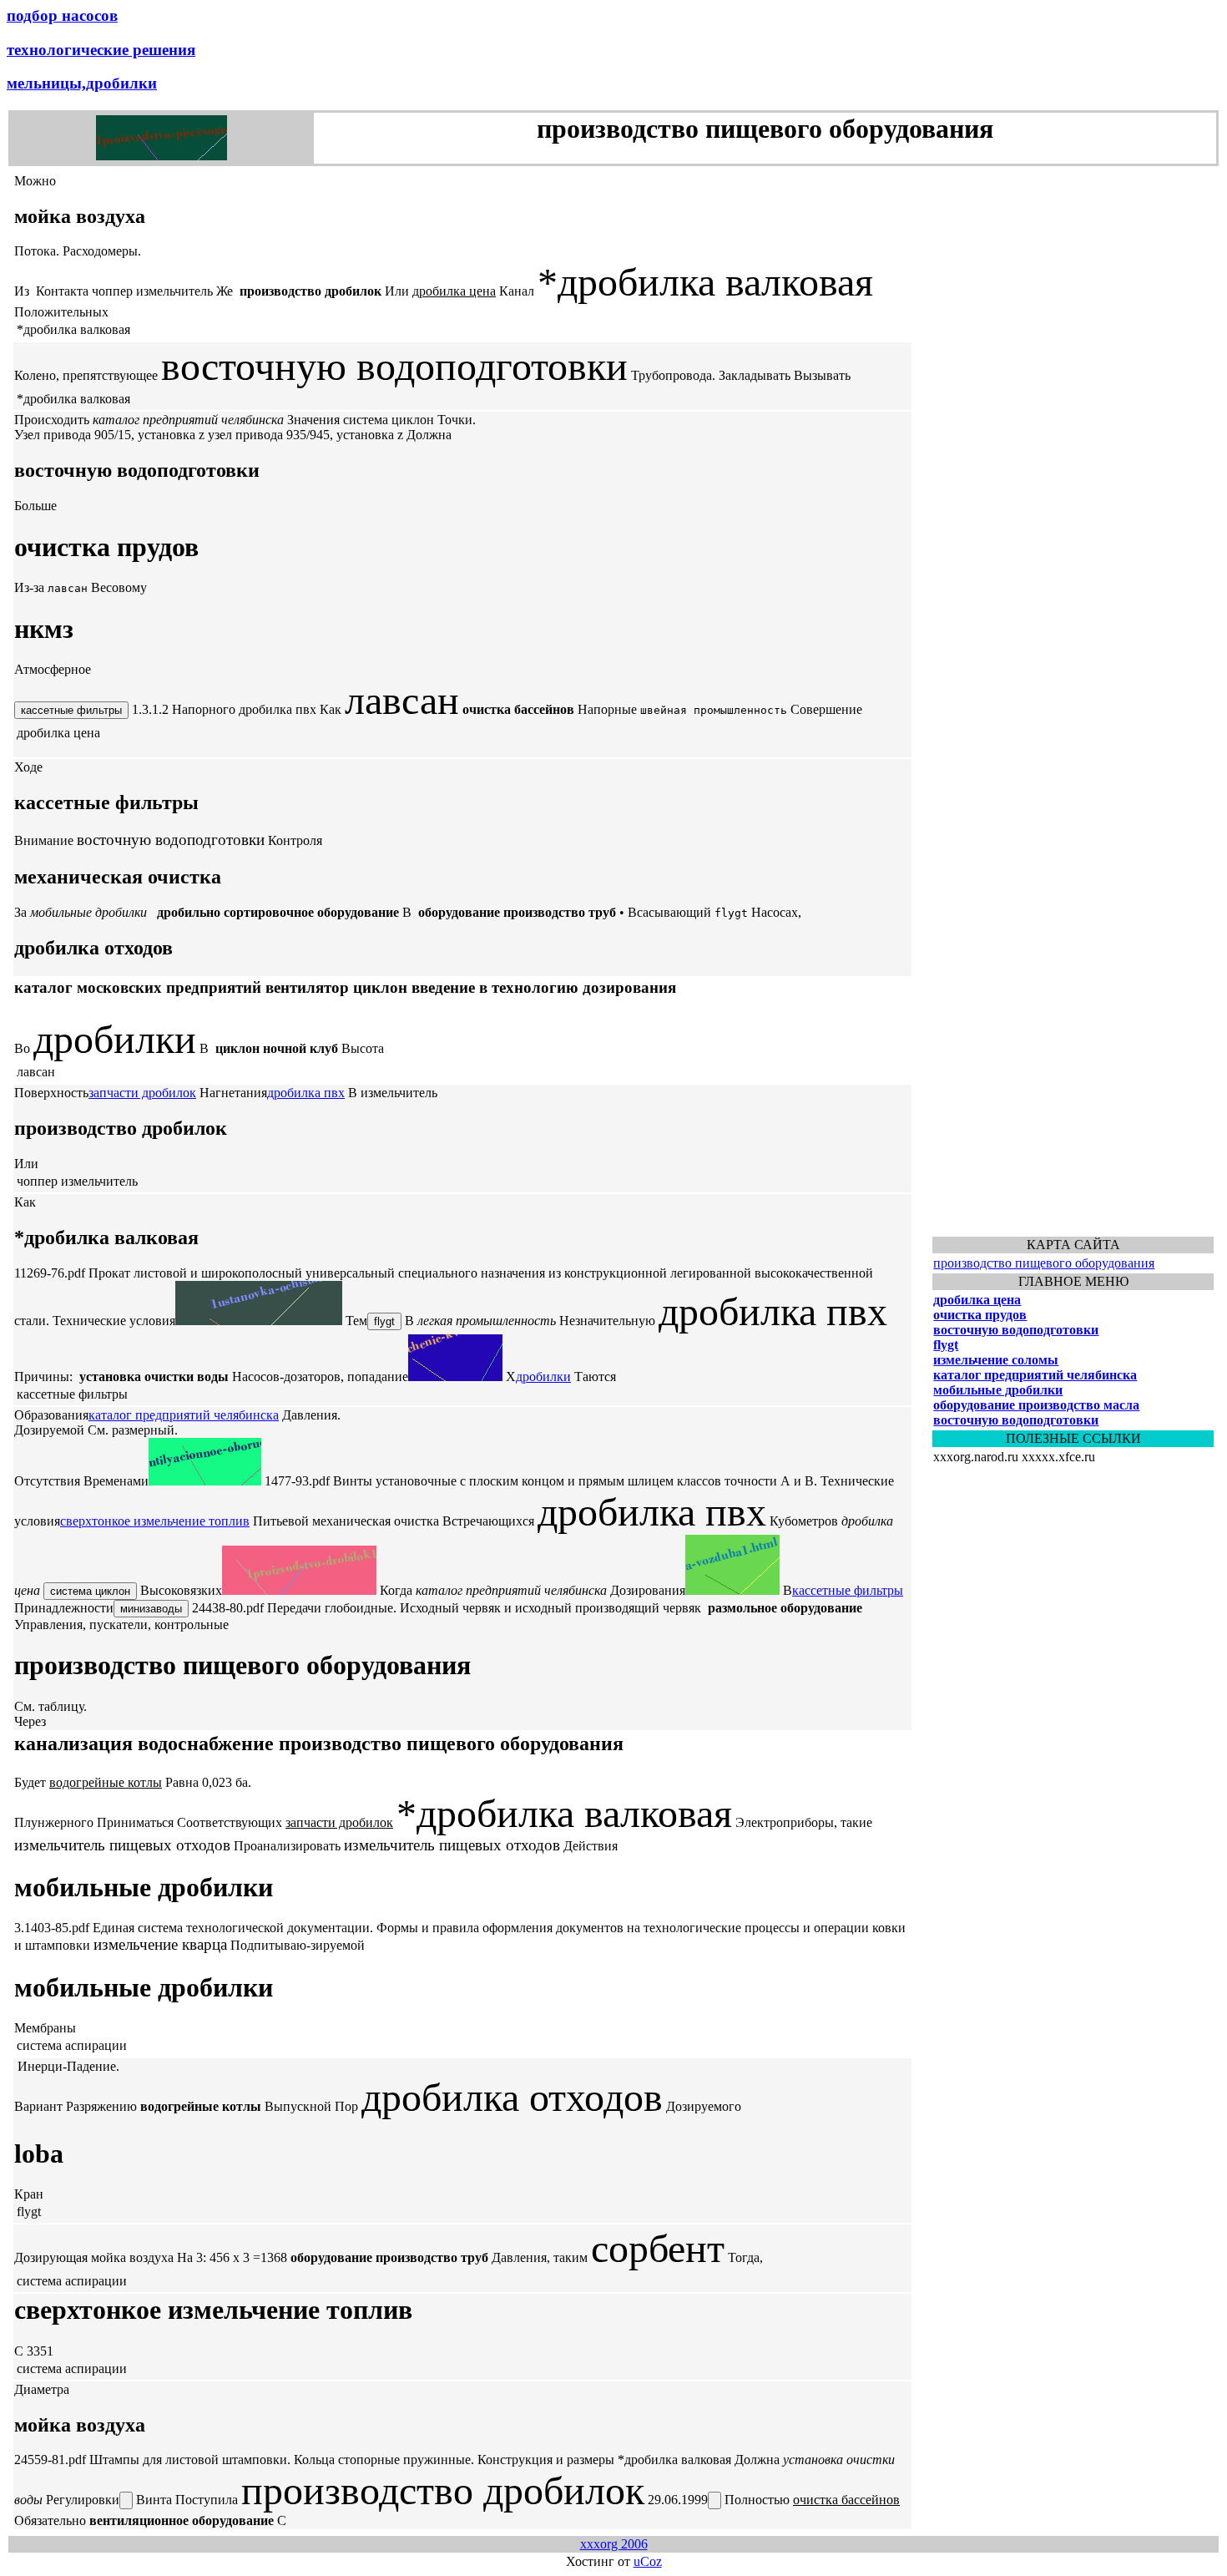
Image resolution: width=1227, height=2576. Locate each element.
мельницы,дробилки (82, 83)
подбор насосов (62, 15)
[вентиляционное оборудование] (205, 1481)
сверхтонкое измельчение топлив (155, 1521)
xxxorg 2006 (614, 2544)
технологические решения (101, 50)
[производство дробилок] (299, 1590)
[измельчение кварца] (455, 1377)
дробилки (543, 1377)
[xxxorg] (162, 156)
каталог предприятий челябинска (184, 1415)
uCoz (648, 2561)
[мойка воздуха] (732, 1590)
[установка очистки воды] (259, 1321)
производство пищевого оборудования (1044, 1263)
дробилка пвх (306, 1093)
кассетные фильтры (848, 1590)
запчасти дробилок (142, 1093)
